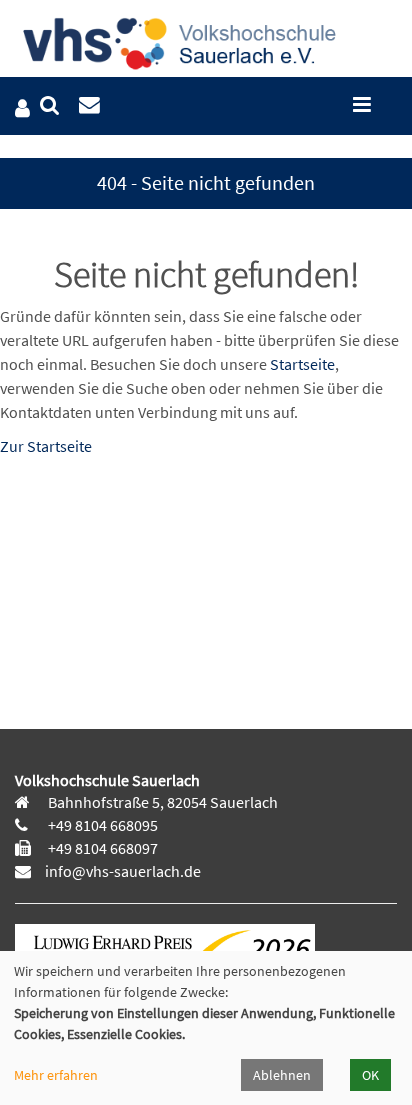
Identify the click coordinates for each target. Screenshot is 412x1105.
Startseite (302, 364)
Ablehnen (282, 1075)
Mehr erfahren (56, 1075)
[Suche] (49, 105)
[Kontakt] (89, 105)
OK (370, 1075)
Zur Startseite (46, 446)
